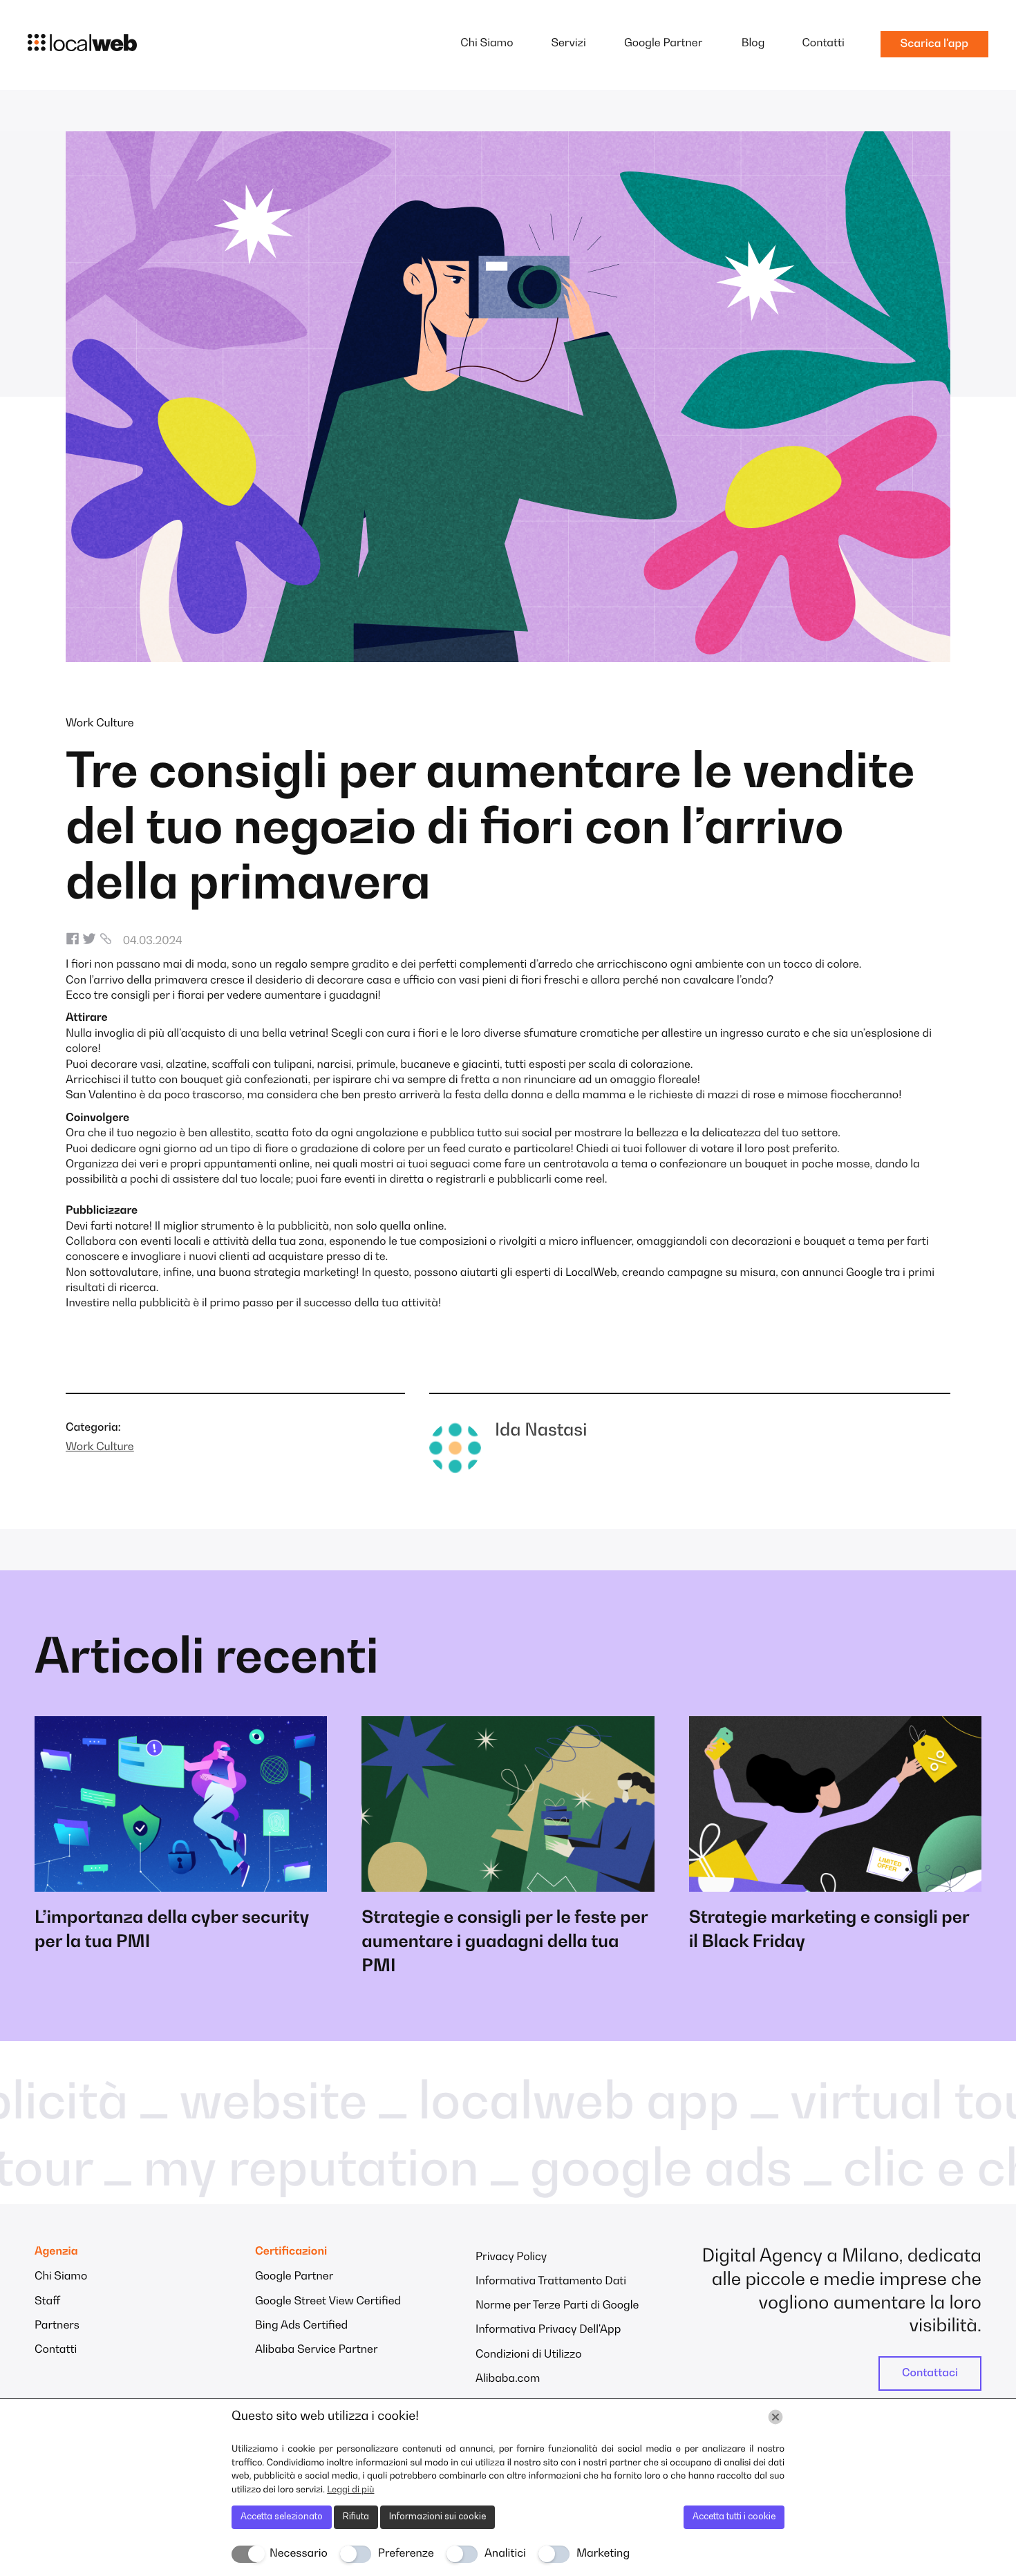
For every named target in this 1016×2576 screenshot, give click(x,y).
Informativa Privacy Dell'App (548, 2330)
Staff (47, 2302)
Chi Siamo (487, 44)
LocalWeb (591, 1273)
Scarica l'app (934, 44)
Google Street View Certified (328, 2302)
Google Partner (663, 44)
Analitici (505, 2554)
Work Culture (100, 724)
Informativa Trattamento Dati (551, 2282)
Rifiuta (356, 2517)
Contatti (823, 44)
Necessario (299, 2554)
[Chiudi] (775, 2417)
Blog (753, 44)
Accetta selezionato (282, 2517)
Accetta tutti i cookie (734, 2517)
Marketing (603, 2554)
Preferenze (406, 2554)
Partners (57, 2326)
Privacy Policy (511, 2257)
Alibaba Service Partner (317, 2350)
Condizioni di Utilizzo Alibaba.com (529, 2367)
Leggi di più (350, 2490)
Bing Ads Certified (301, 2326)
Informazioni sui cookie (438, 2517)
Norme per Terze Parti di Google (557, 2306)
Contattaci (930, 2373)
